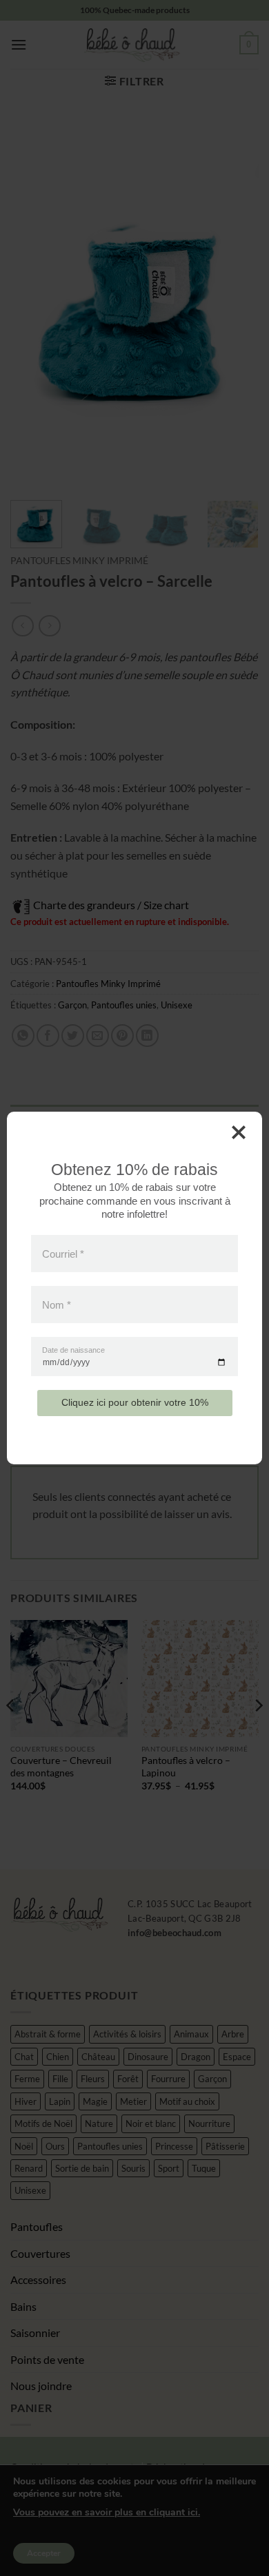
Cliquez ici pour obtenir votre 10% (135, 1402)
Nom (57, 1305)
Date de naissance (73, 1350)
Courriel (63, 1253)
